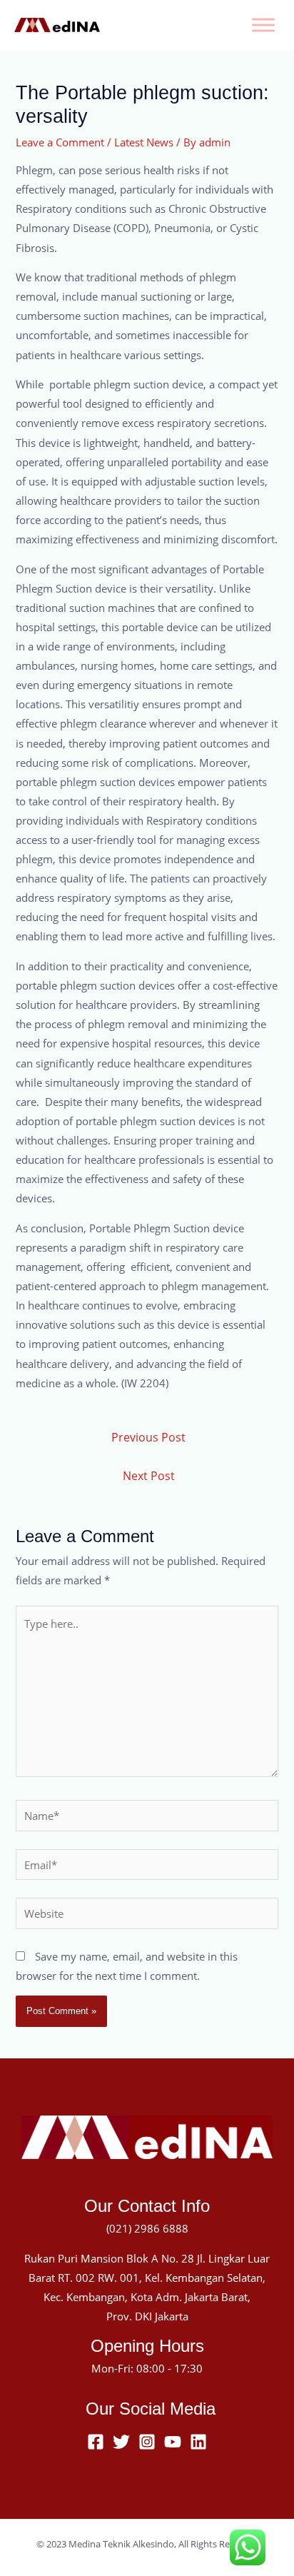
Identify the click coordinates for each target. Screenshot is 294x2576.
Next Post (149, 1476)
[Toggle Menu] (263, 25)
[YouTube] (173, 2442)
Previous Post (148, 1437)
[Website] (147, 1916)
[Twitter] (121, 2442)
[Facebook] (96, 2442)
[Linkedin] (198, 2442)
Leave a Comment (60, 142)
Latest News (144, 142)
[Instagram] (147, 2442)
